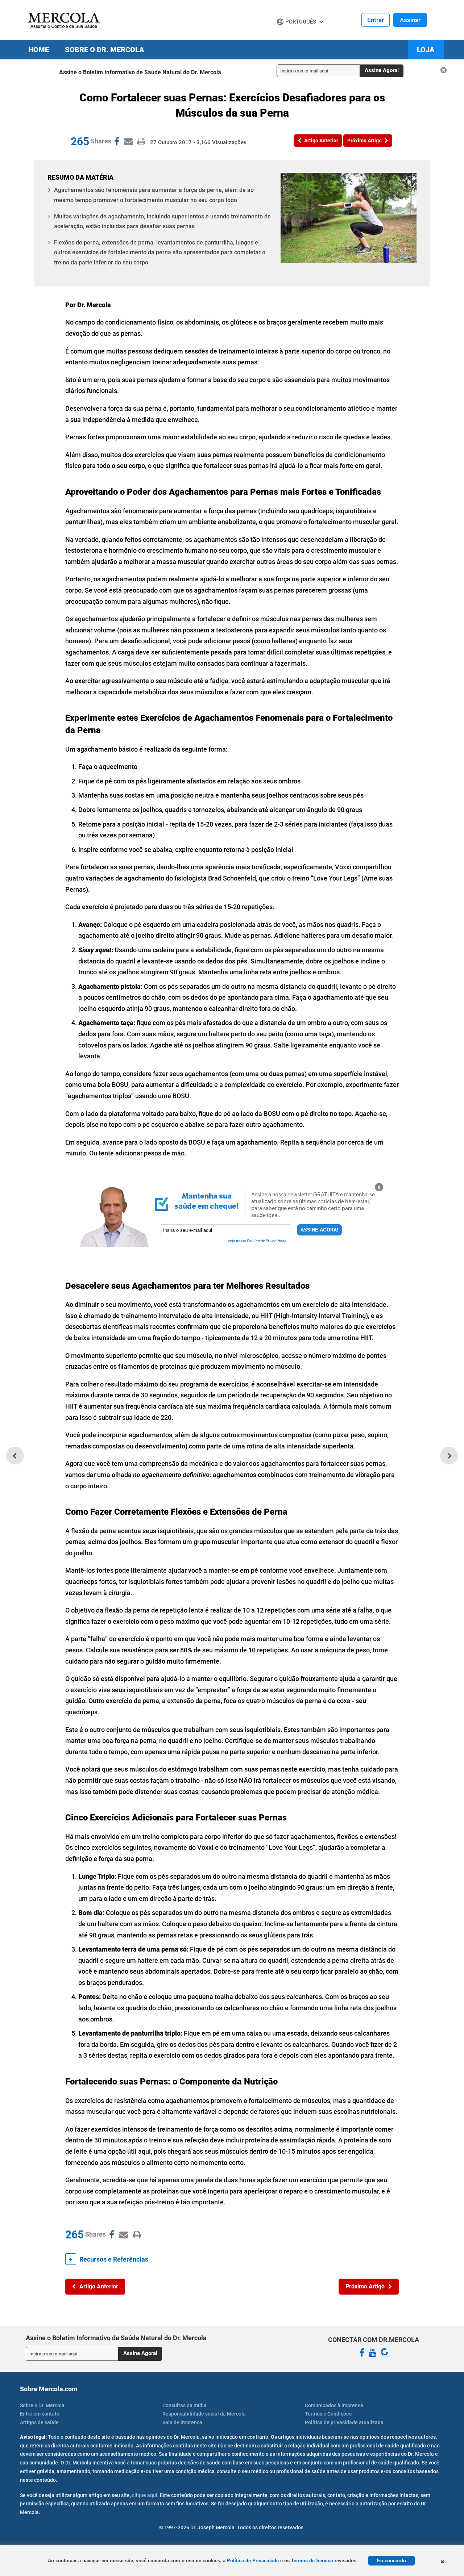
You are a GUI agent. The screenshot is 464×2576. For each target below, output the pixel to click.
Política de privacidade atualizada (344, 2422)
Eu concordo (391, 2561)
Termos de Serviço (312, 2561)
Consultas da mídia (185, 2405)
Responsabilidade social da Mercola (204, 2414)
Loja (426, 50)
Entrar (376, 20)
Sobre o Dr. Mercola (105, 50)
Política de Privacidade (253, 2561)
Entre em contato (40, 2414)
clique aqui (145, 2495)
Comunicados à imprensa (334, 2405)
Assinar (410, 20)
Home (39, 50)
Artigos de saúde (39, 2422)
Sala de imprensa (182, 2422)
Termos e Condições (328, 2414)
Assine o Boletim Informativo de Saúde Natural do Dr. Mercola (140, 72)
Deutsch (290, 35)
